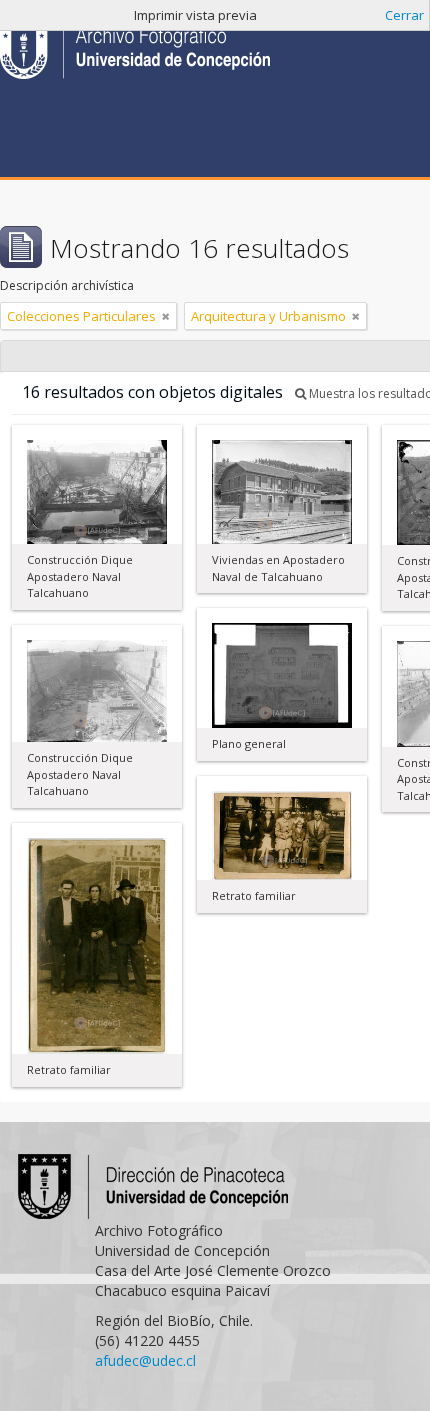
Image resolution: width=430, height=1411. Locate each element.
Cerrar (404, 15)
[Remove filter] (166, 316)
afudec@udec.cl (145, 1360)
